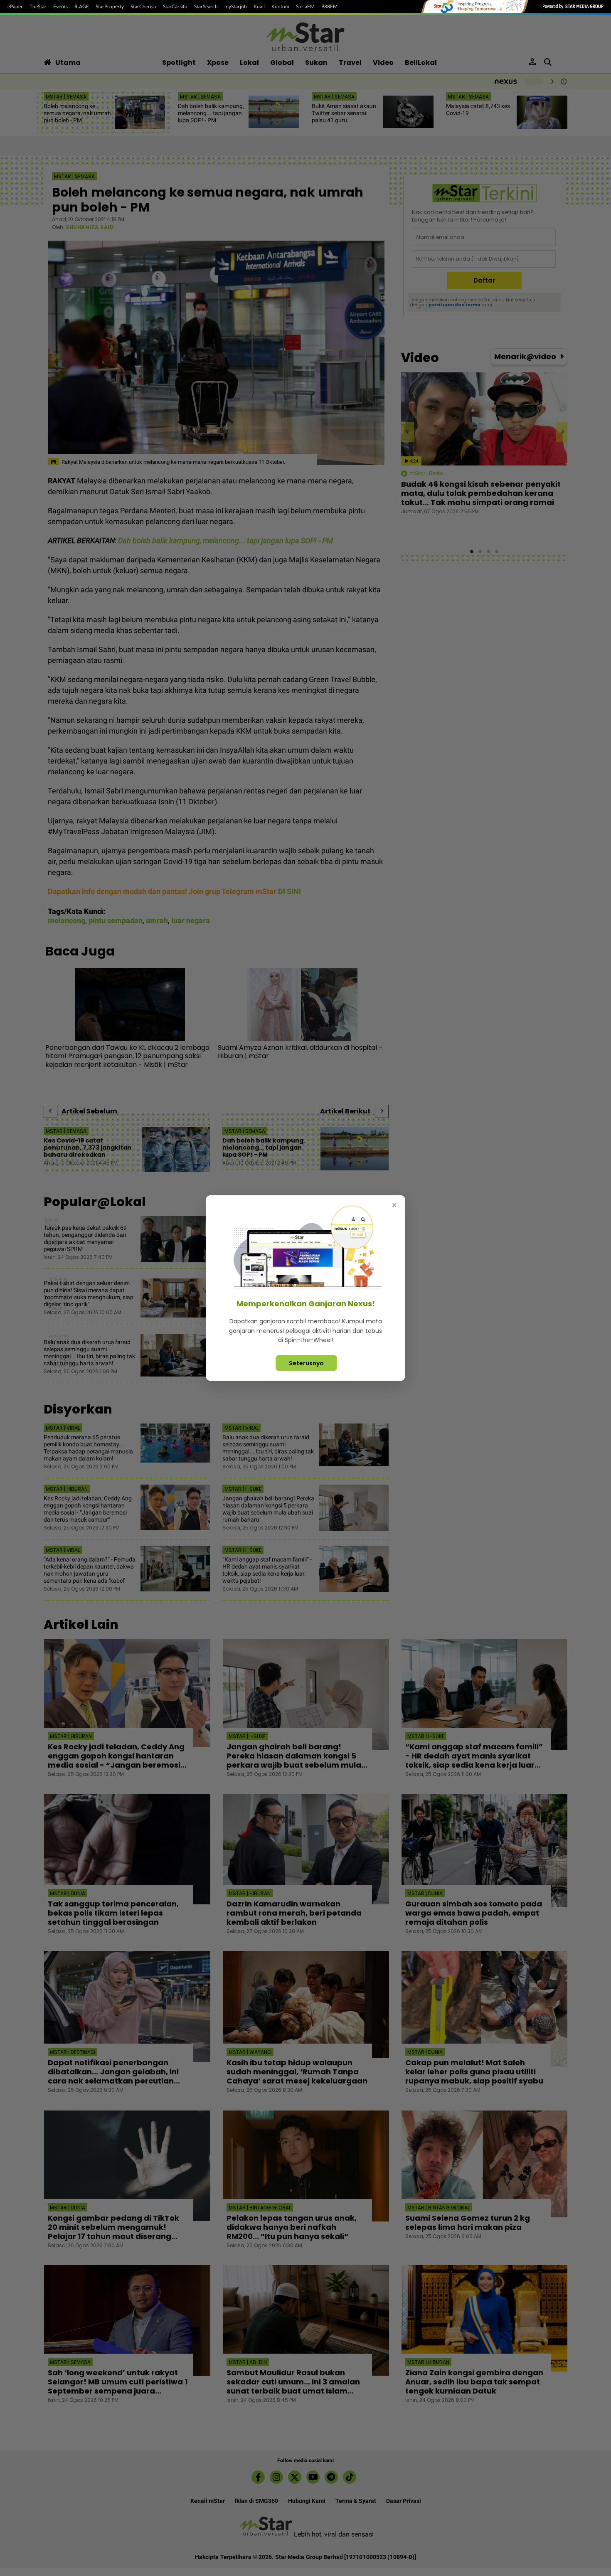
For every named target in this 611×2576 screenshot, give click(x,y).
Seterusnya (306, 1363)
